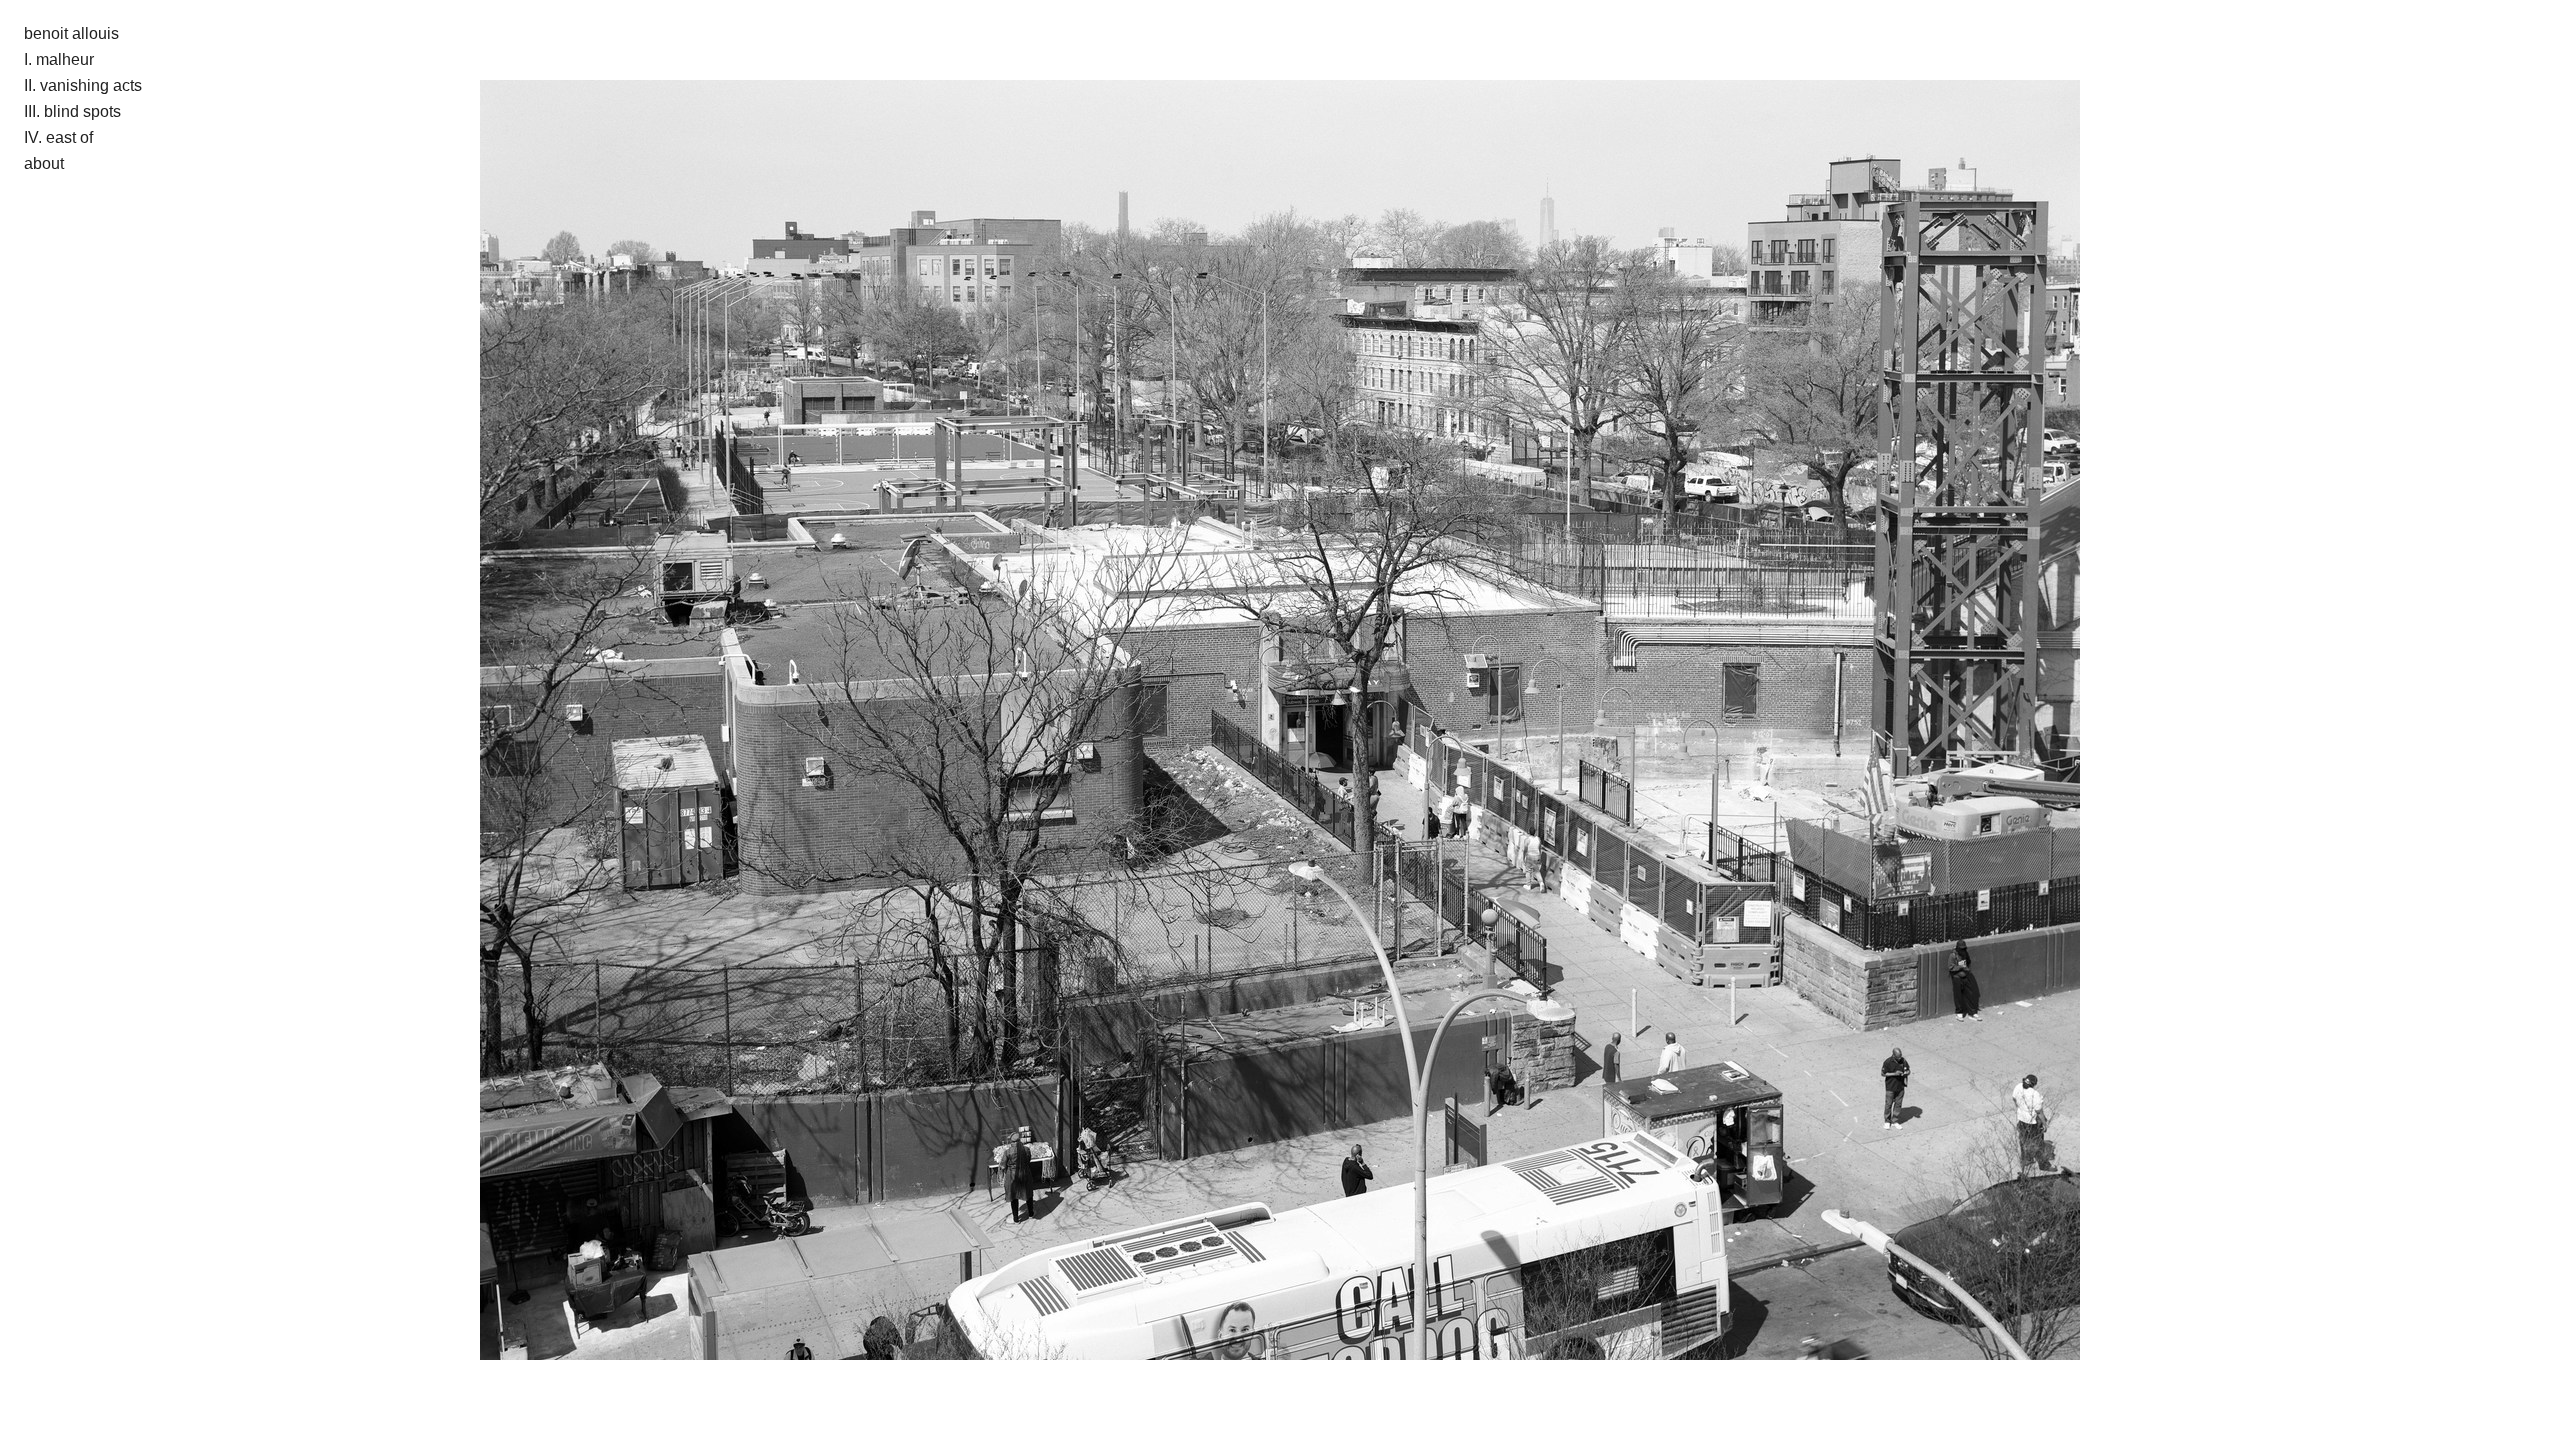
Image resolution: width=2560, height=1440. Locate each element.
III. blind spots (72, 111)
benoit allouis (71, 33)
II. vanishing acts (83, 85)
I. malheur (59, 59)
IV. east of (58, 137)
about (44, 163)
